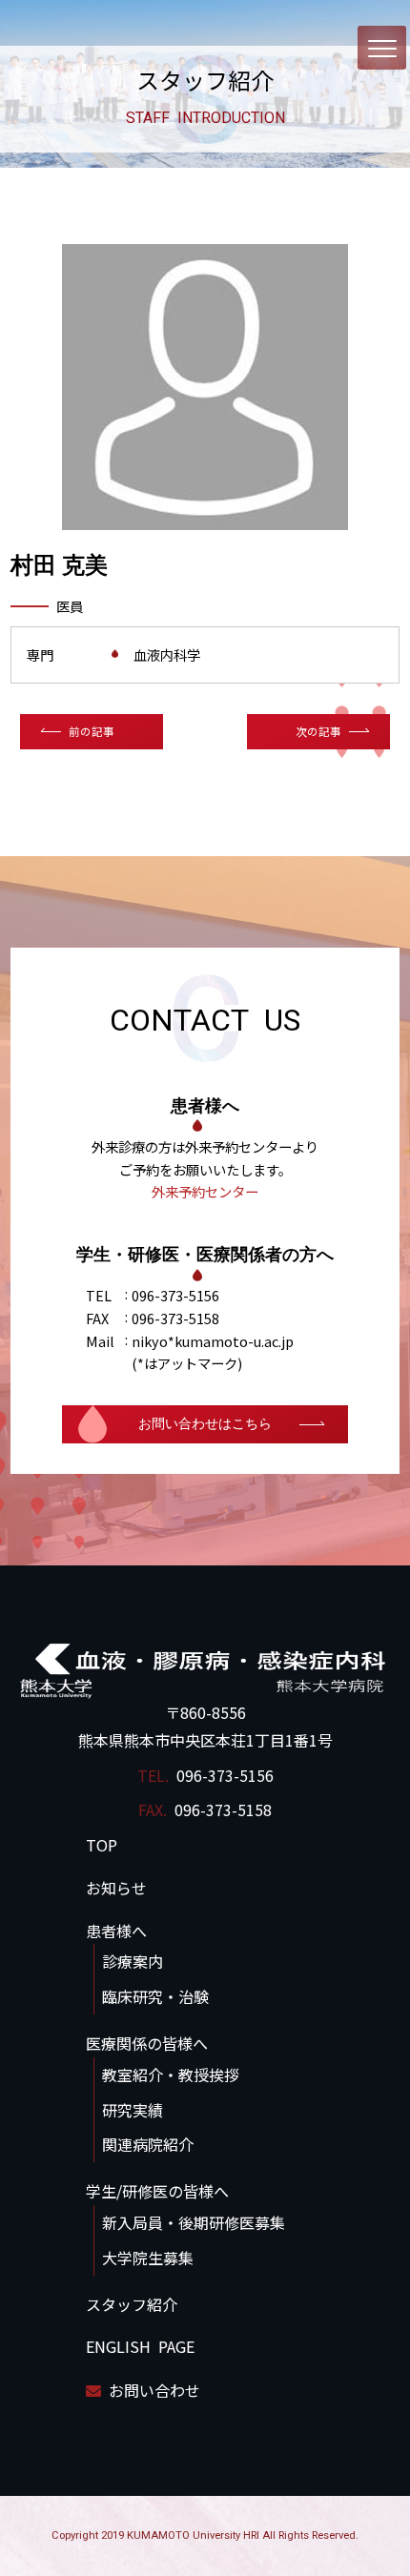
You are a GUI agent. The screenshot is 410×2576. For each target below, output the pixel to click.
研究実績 (133, 2110)
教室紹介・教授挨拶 (171, 2075)
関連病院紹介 (148, 2144)
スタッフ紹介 (132, 2304)
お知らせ (116, 1888)
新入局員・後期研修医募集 (194, 2222)
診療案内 (133, 1961)
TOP (102, 1845)
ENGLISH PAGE (140, 2346)
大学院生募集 (148, 2258)
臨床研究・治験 (155, 1996)
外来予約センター (205, 1191)
